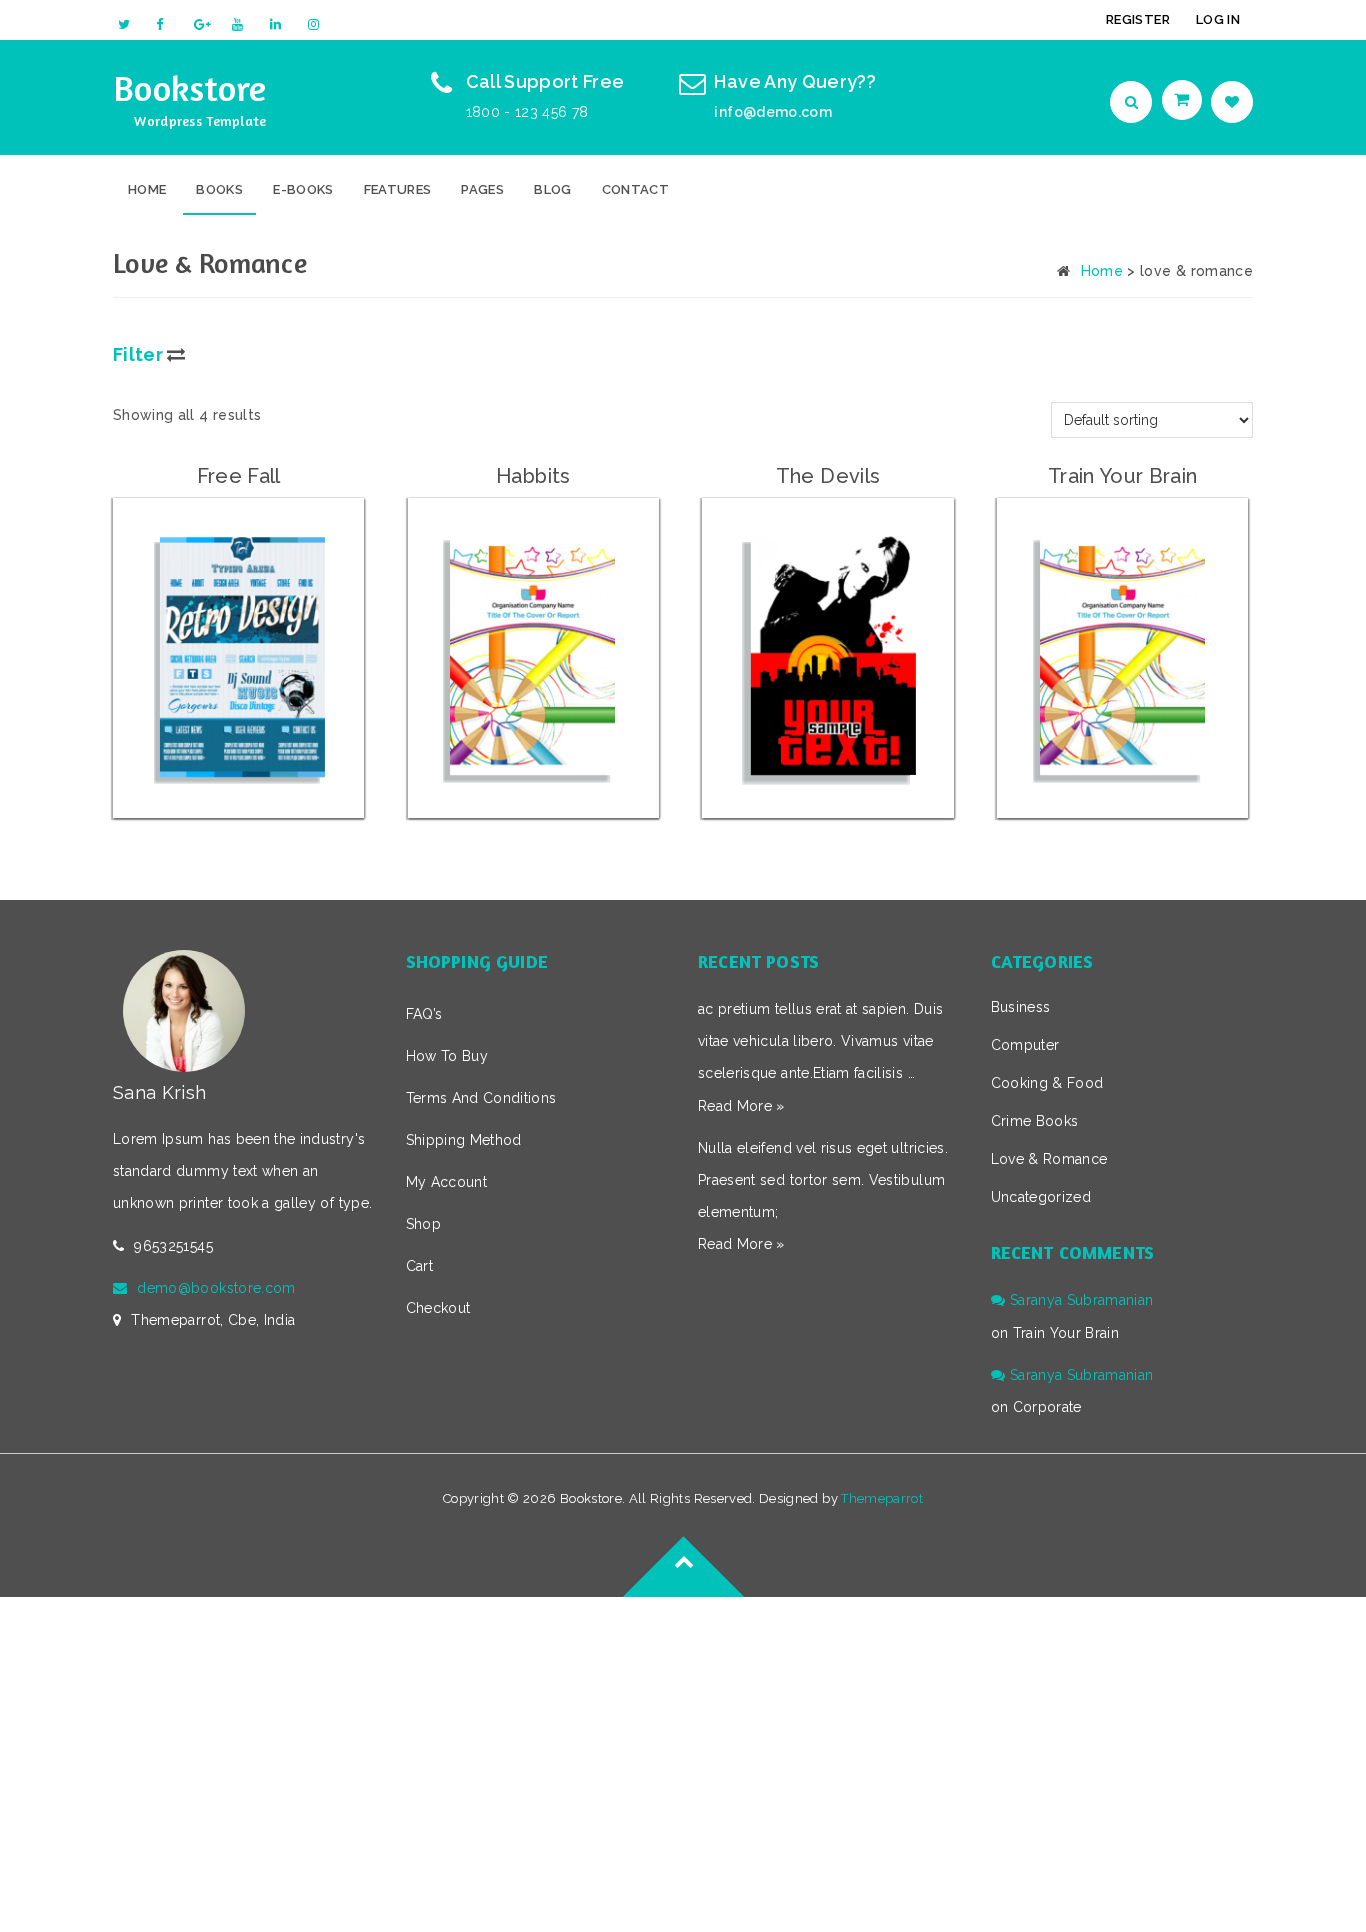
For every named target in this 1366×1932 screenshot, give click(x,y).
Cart (419, 1266)
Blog (552, 189)
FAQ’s (424, 1014)
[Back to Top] (683, 1597)
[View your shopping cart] (1184, 100)
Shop (423, 1224)
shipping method (464, 1140)
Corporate (1047, 1407)
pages (482, 189)
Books (219, 189)
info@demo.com (773, 112)
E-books (303, 189)
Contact (635, 189)
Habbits (533, 476)
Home (147, 189)
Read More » (741, 1106)
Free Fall (239, 476)
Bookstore (190, 87)
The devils (828, 476)
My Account (447, 1182)
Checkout (438, 1308)
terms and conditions (481, 1098)
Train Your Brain (1123, 476)
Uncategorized (1041, 1197)
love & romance (1049, 1159)
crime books (1035, 1121)
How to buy (447, 1056)
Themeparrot (882, 1498)
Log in (1218, 19)
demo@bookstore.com (216, 1288)
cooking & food (1047, 1083)
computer (1025, 1045)
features (398, 189)
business (1021, 1007)
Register (1138, 19)
